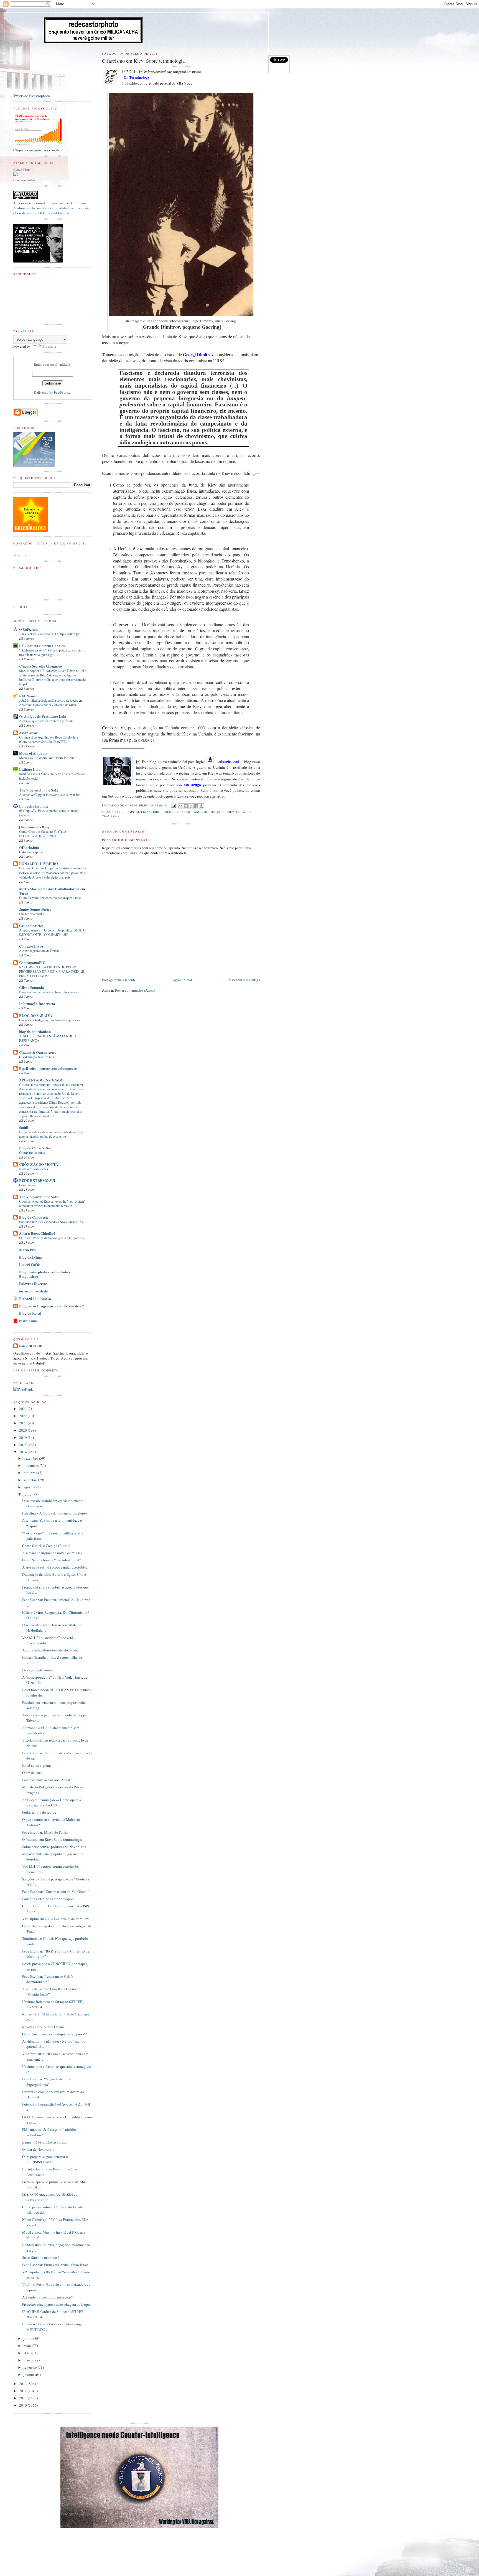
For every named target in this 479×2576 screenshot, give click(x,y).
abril (27, 2353)
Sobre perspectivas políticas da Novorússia (54, 1847)
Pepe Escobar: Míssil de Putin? (45, 1832)
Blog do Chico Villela (36, 1148)
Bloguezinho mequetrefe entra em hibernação (49, 992)
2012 (23, 2391)
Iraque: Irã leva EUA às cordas (44, 2142)
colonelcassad (176, 812)
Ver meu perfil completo (36, 1370)
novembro (32, 1465)
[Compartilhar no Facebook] (196, 806)
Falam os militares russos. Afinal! (47, 1780)
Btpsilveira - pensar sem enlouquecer (48, 1068)
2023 (23, 1409)
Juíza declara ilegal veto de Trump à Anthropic (50, 634)
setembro (31, 1480)
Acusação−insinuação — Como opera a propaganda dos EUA (52, 1803)
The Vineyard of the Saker (40, 790)
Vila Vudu (111, 816)
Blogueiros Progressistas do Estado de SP (51, 1306)
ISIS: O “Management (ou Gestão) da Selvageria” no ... (50, 2197)
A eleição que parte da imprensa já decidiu (47, 721)
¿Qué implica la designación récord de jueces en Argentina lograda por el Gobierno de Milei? (50, 702)
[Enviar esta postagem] (173, 805)
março (29, 2360)
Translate (49, 346)
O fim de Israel (33, 1773)
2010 (23, 2405)
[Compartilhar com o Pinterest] (202, 806)
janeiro (29, 2374)
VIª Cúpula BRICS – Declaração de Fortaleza (56, 1919)
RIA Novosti (28, 696)
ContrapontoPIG (32, 962)
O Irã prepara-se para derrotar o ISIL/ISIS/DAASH (45, 2159)
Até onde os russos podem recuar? (47, 2297)
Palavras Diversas (33, 1283)
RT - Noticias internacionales (42, 646)
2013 (23, 2384)
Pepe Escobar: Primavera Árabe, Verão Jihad (55, 2265)
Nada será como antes (34, 1169)
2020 (23, 1430)
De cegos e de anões (37, 1670)
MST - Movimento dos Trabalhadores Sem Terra (52, 891)
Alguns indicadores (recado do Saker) (50, 1650)
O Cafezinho (29, 629)
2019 (23, 1437)
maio (28, 2346)
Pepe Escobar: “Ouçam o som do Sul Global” (56, 1892)
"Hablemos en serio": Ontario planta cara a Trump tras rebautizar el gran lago (52, 652)
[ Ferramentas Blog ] (35, 827)
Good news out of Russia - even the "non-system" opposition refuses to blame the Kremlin (52, 1203)
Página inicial (182, 980)
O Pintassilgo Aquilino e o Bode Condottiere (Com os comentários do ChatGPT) (49, 739)
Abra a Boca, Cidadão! (37, 1233)
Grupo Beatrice (31, 926)
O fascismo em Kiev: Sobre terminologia (52, 1839)
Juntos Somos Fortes (35, 909)
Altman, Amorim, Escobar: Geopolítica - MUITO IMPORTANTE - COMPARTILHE (52, 932)
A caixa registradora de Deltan (39, 951)
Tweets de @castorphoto (32, 96)
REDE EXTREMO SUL (38, 1180)
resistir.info (28, 1321)
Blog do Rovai (30, 1313)
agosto (29, 1487)
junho (28, 2338)
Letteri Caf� (30, 1264)
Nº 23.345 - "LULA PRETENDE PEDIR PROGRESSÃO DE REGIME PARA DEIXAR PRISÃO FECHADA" (52, 971)
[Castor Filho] (16, 175)
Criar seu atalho (24, 180)
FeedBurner (63, 392)
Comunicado (28, 1185)
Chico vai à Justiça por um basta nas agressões (50, 1020)
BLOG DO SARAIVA (36, 1015)
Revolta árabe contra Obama (43, 2027)
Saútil (24, 1127)
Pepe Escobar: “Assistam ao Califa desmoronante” (48, 1979)
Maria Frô (27, 1250)
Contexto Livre (31, 946)
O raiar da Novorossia (38, 2149)
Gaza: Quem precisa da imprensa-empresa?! (54, 2034)
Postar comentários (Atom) (135, 990)
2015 (23, 1445)
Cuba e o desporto (31, 852)
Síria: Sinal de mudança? (41, 2257)
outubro (30, 1473)
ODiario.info (29, 847)
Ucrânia (243, 812)
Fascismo (200, 812)
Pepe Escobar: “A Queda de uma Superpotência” (46, 2082)
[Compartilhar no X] (191, 806)
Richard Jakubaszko (35, 1298)
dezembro (31, 1458)
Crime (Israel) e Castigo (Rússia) (46, 1546)
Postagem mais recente (119, 980)
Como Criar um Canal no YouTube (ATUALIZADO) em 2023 (42, 834)
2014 (23, 1452)
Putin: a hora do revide (39, 1812)
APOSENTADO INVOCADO (41, 1080)
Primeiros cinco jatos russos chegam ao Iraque (56, 2304)
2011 (23, 2398)
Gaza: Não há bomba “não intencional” (52, 1560)
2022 (23, 1416)
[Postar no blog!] (186, 806)
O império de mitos (32, 1152)
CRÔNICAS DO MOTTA (39, 1164)
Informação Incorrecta (37, 1003)
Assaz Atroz (28, 733)
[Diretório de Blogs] (31, 531)
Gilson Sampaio (32, 987)
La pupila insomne (34, 806)
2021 (23, 1423)
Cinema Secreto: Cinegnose (40, 666)
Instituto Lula (30, 769)
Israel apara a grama (37, 1765)
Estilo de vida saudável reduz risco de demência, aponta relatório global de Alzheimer (51, 1134)
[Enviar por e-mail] (180, 806)
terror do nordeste (33, 1291)
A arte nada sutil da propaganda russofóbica (55, 1567)
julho (28, 1494)
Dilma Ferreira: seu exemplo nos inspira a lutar (50, 898)
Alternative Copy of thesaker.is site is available (50, 795)
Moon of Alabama (33, 753)
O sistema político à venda (36, 1057)
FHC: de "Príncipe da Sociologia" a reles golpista (51, 1238)
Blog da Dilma (30, 1257)
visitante (20, 555)
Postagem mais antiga (244, 980)
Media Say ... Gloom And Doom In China (47, 758)
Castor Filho (21, 170)
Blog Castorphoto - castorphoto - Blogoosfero (45, 1274)
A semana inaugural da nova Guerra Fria (52, 1553)
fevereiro (31, 2367)
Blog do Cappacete (34, 1217)
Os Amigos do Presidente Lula (43, 716)
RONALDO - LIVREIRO (39, 863)
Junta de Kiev (222, 812)
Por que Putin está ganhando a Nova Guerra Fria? (52, 1222)
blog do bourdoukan (35, 1031)
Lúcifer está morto (31, 914)
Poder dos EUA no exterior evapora (48, 1899)
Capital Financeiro (144, 812)
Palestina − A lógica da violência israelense (55, 1513)
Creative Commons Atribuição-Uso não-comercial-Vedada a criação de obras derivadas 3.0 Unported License (51, 208)
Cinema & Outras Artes (38, 1052)
